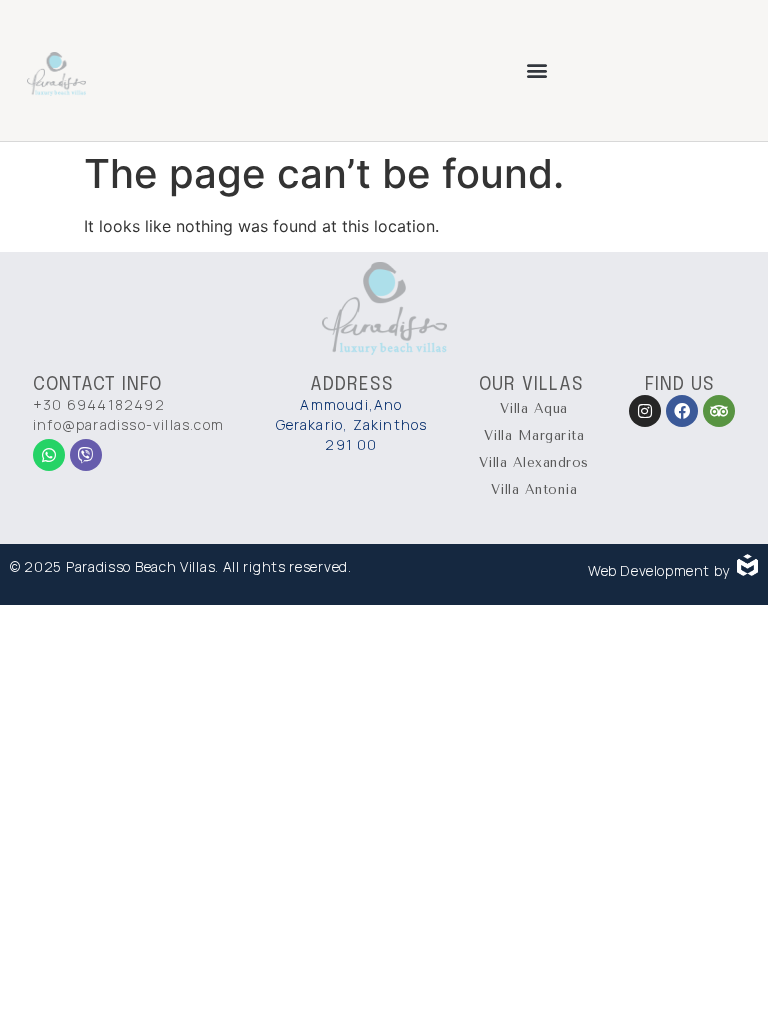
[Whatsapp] (49, 455)
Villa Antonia (534, 489)
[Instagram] (645, 411)
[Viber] (86, 455)
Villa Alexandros (534, 462)
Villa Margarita (534, 435)
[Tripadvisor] (719, 411)
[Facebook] (682, 411)
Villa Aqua (534, 408)
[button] (537, 70)
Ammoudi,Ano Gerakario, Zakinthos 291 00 (352, 424)
